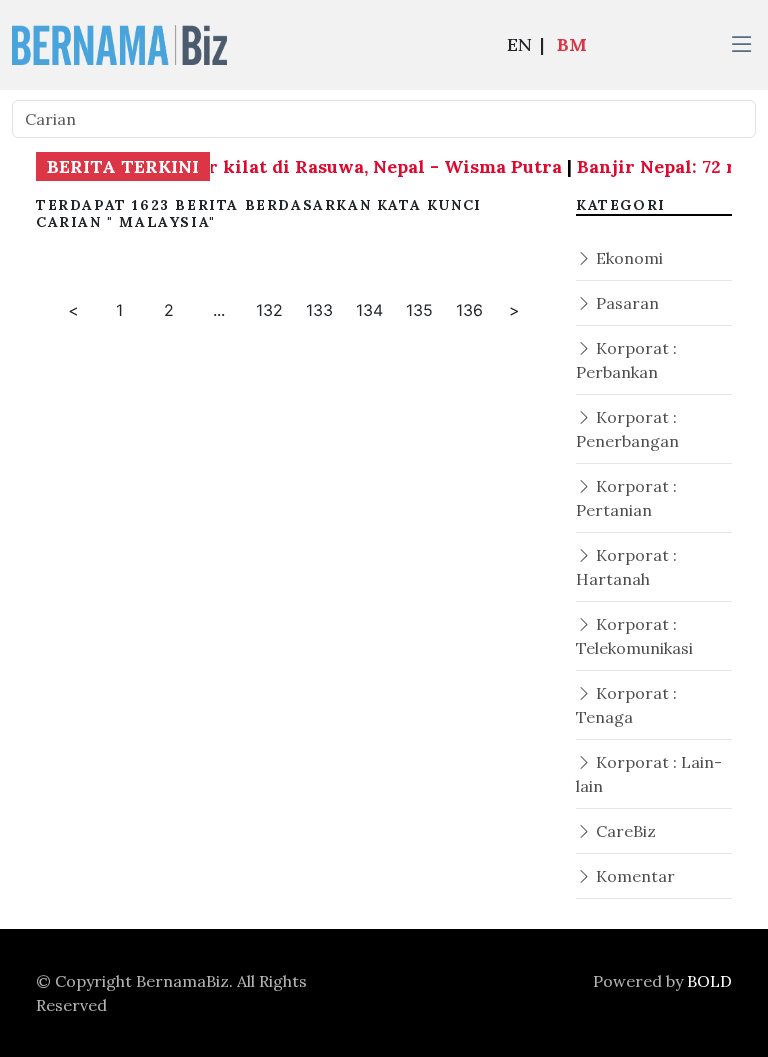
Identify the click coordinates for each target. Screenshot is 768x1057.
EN (519, 44)
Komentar (633, 876)
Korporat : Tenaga (626, 705)
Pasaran (625, 303)
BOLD (709, 981)
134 (369, 310)
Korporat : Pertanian (626, 498)
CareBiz (624, 831)
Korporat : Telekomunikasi (634, 636)
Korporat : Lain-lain (649, 774)
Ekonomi (627, 258)
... (219, 310)
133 (319, 310)
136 (469, 310)
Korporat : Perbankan (626, 360)
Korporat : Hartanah (626, 567)
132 (269, 310)
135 (419, 310)
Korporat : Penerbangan (627, 429)
